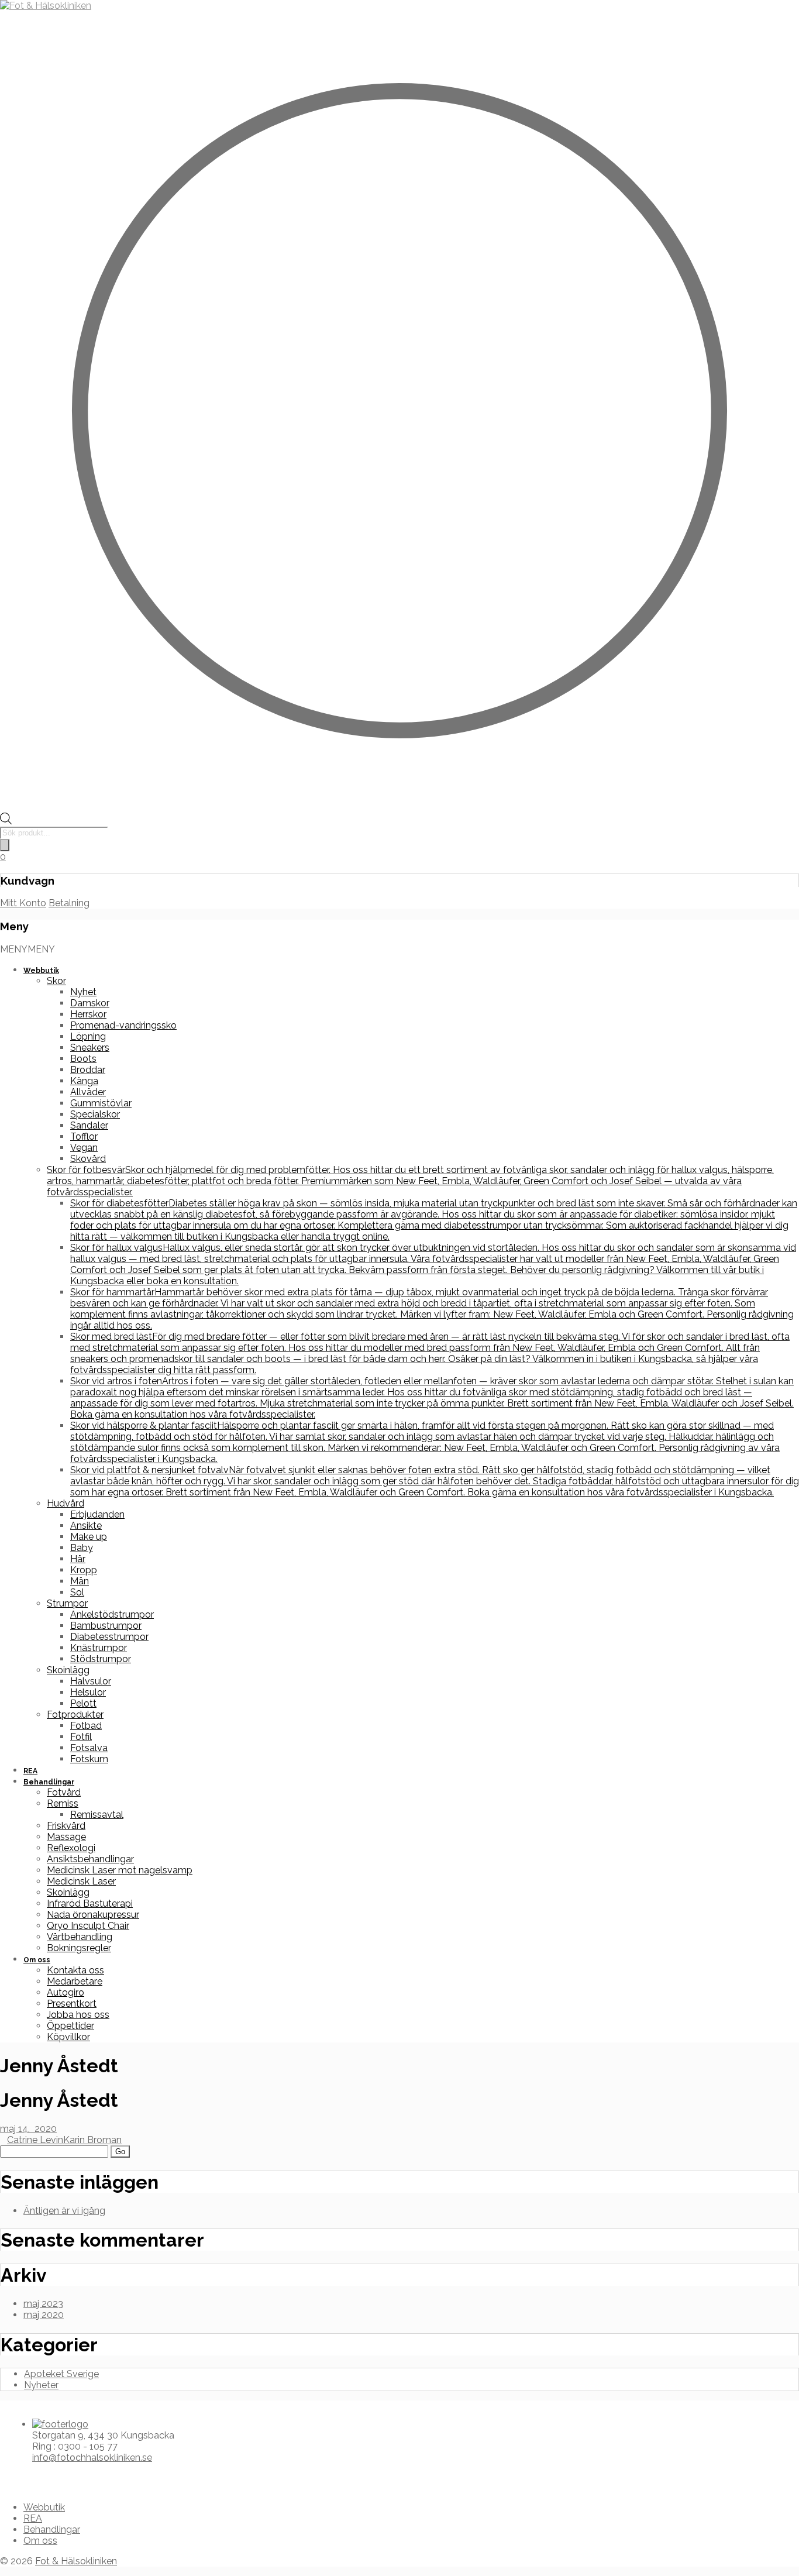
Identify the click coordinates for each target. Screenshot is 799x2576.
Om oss (37, 1960)
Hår (78, 1559)
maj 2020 (44, 2315)
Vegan (84, 1148)
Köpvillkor (68, 2037)
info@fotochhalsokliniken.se (92, 2458)
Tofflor (84, 1136)
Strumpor (67, 1603)
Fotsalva (89, 1748)
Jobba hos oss (78, 2015)
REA (30, 1771)
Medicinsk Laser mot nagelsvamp (120, 1870)
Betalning (69, 903)
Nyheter (41, 2385)
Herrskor (88, 1014)
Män (80, 1581)
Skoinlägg (68, 1670)
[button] (27, 949)
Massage (66, 1837)
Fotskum (89, 1759)
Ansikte (86, 1526)
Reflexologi (71, 1848)
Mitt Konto (23, 903)
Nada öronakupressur (93, 1915)
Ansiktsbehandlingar (90, 1859)
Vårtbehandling (80, 1937)
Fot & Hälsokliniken (76, 2561)
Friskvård (66, 1826)
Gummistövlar (101, 1103)
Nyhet (83, 992)
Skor (56, 981)
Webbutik (41, 971)
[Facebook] (12, 2478)
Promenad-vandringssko (123, 1025)
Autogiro (66, 1992)
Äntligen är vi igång (64, 2211)
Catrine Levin (35, 2140)
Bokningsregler (79, 1948)
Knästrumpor (99, 1648)
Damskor (90, 1003)
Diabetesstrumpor (109, 1637)
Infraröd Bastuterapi (90, 1903)
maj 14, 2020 (28, 2129)
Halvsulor (91, 1681)
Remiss (63, 1803)
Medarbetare (75, 1981)
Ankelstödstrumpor (112, 1614)
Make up (89, 1537)
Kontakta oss (75, 1970)
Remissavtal (97, 1815)
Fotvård (64, 1792)
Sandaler (89, 1125)
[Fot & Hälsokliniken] (46, 6)
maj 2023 (43, 2304)
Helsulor (88, 1692)
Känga (84, 1081)
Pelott (83, 1703)
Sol (77, 1592)
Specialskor (95, 1114)
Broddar (88, 1070)
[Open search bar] (6, 821)
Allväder (88, 1092)
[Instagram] (22, 2478)
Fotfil (81, 1737)
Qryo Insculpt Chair (88, 1926)
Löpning (88, 1036)
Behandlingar (49, 1782)
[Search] (5, 845)
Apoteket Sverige (61, 2374)
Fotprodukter (75, 1715)
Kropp (84, 1570)
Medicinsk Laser (81, 1881)
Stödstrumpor (101, 1659)
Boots (83, 1059)
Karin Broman (92, 2140)
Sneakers (90, 1048)
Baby (82, 1548)
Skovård (88, 1159)
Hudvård (66, 1503)
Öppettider (70, 2026)
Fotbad (86, 1726)
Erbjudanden (97, 1514)
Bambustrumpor (106, 1626)
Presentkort (72, 2004)
